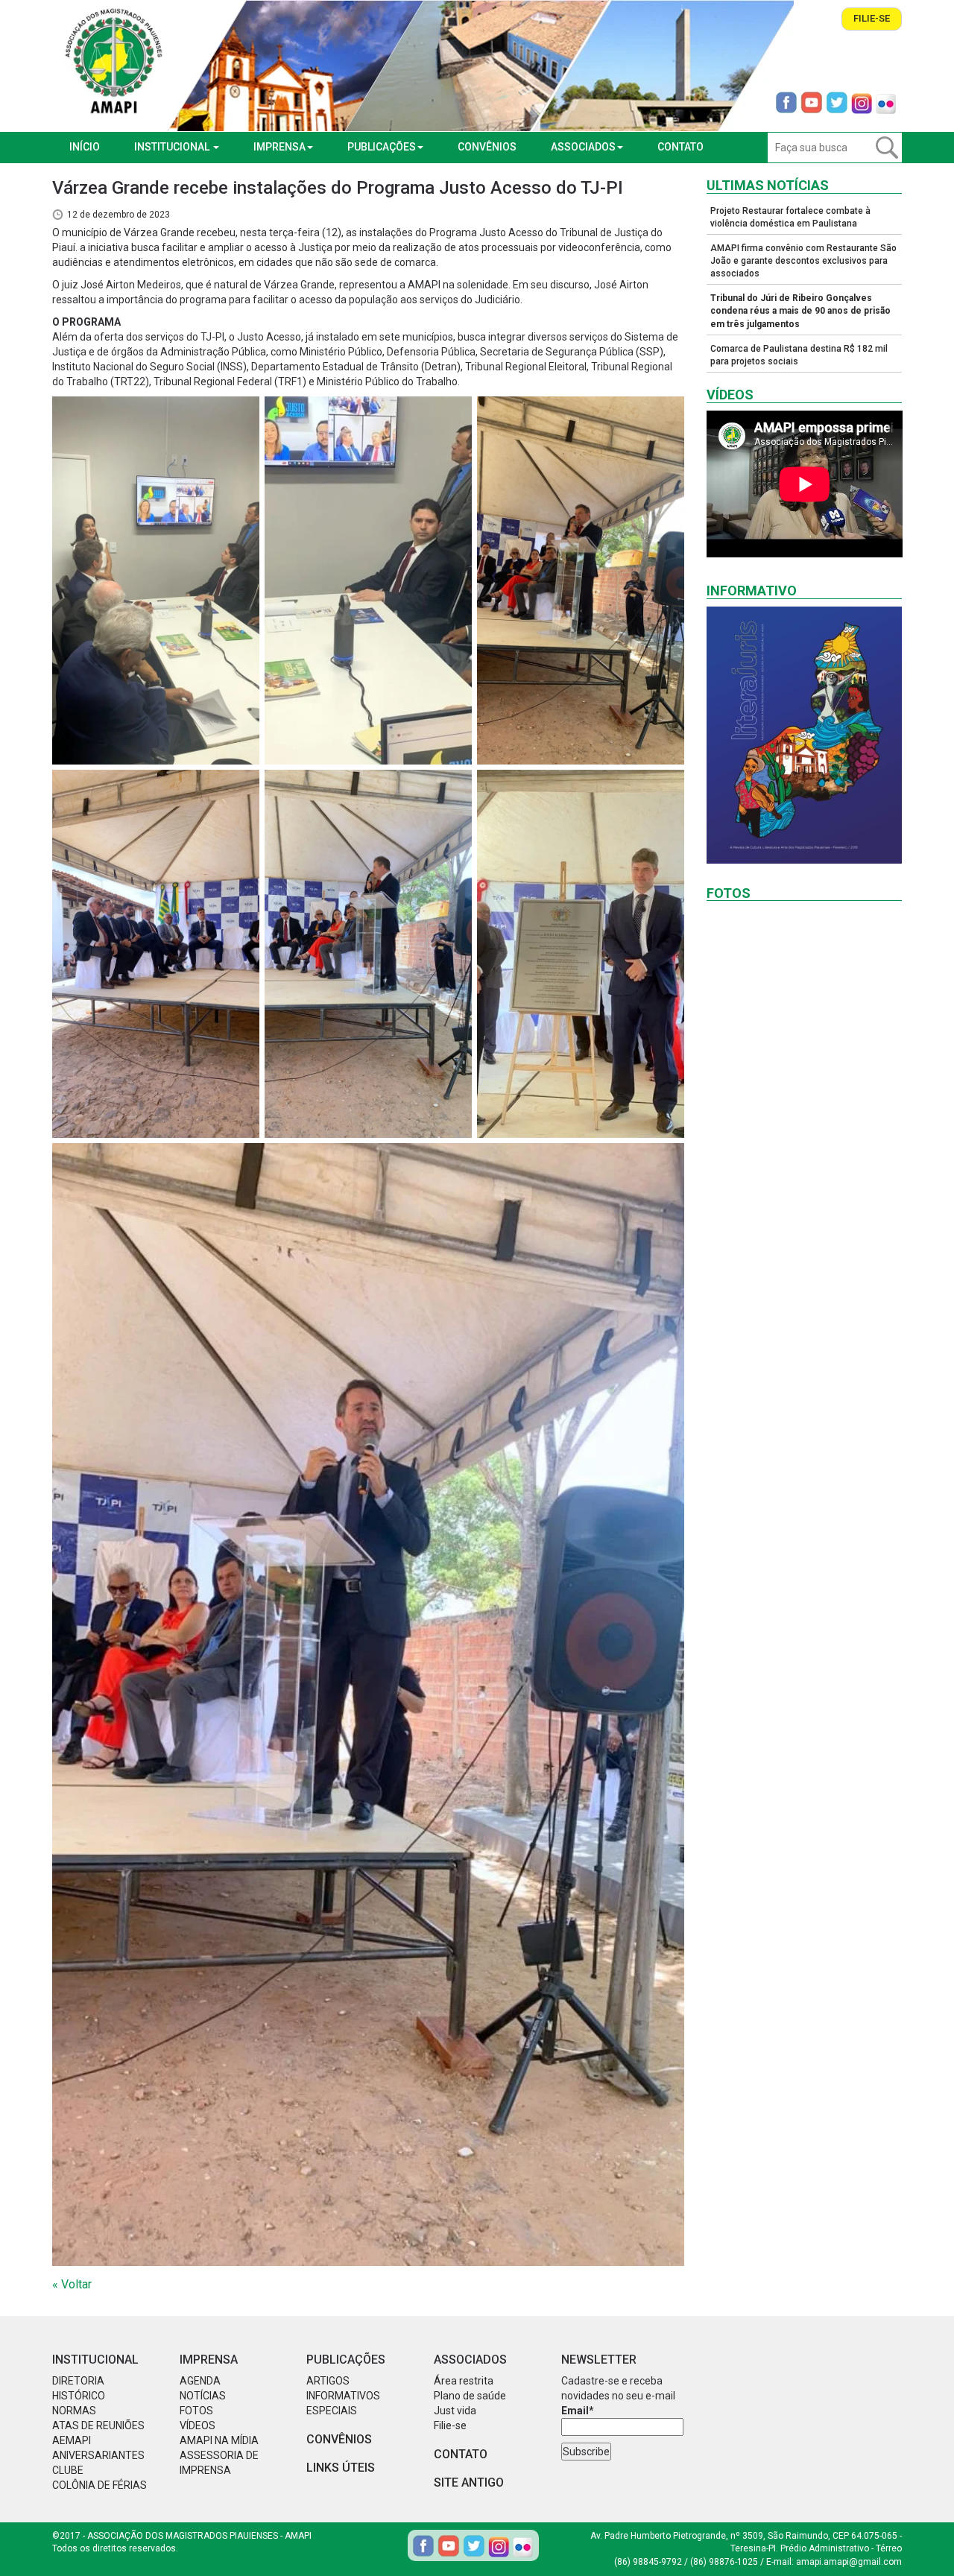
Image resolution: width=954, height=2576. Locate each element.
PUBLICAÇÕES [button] (382, 147)
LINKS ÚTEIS (341, 2468)
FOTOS (196, 2411)
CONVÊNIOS (487, 147)
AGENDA (200, 2381)
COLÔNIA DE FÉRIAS (99, 2485)
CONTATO (680, 147)
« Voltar (72, 2284)
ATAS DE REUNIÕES (98, 2425)
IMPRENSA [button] (279, 147)
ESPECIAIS (332, 2411)
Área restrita (464, 2381)
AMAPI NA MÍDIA (219, 2440)
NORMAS (74, 2411)
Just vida (455, 2411)
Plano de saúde (470, 2396)
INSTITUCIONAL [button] (173, 147)
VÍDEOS (198, 2425)
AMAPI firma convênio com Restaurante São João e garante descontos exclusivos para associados (803, 261)
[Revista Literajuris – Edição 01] (805, 735)
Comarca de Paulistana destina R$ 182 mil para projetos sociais (799, 355)
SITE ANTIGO (469, 2482)
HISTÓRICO (79, 2396)
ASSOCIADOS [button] (583, 147)
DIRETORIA (78, 2381)
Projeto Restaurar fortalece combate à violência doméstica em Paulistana (790, 217)
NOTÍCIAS (203, 2396)
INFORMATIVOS (343, 2396)
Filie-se (872, 18)
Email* (578, 2411)
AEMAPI (72, 2440)
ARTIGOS (328, 2381)
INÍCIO (85, 147)
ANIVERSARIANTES (98, 2455)
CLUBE (68, 2470)
